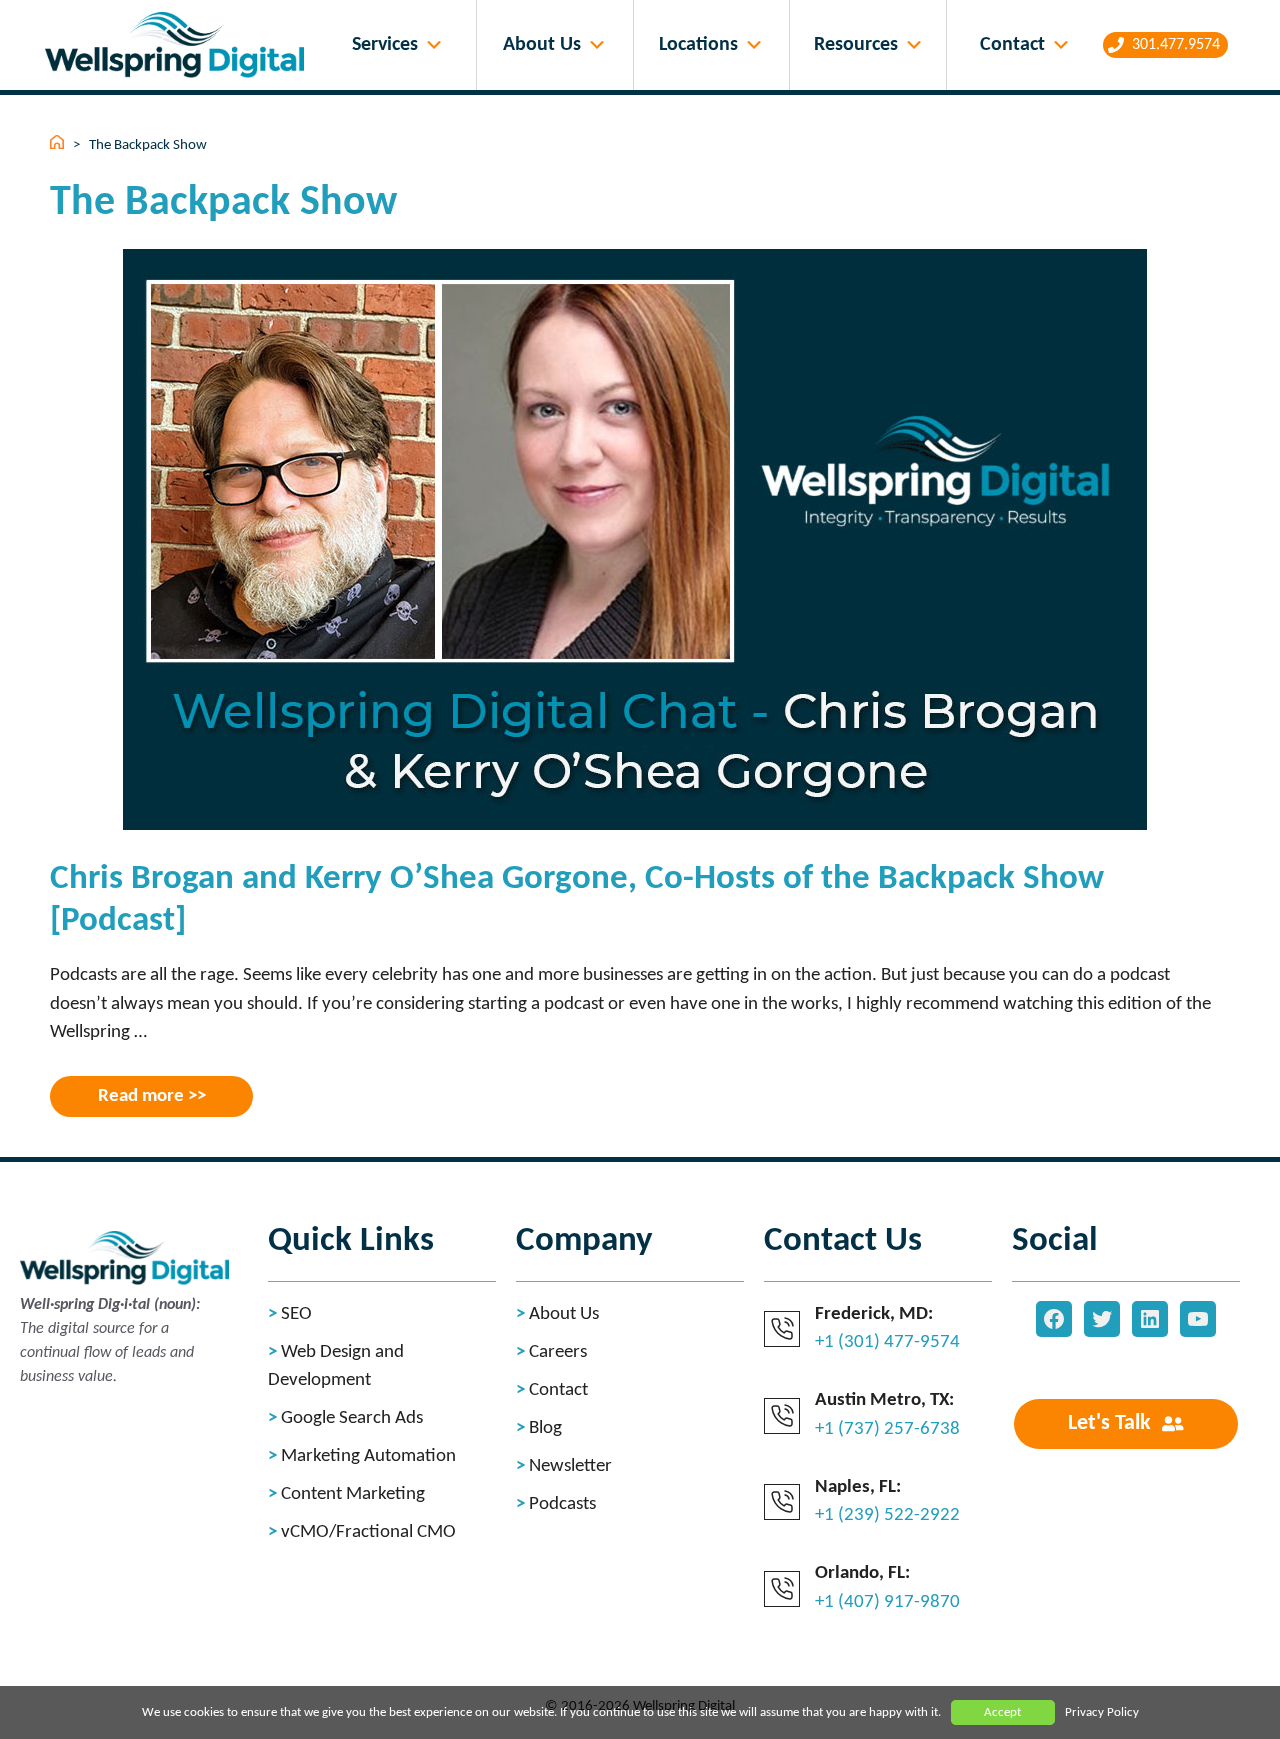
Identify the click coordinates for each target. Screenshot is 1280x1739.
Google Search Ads (352, 1418)
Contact (1012, 45)
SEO (296, 1314)
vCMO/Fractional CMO (368, 1532)
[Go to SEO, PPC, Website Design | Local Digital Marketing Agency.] (58, 145)
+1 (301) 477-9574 (887, 1342)
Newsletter (570, 1466)
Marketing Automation (368, 1456)
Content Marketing (353, 1494)
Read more (141, 1096)
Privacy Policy (1102, 1712)
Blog (545, 1428)
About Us (542, 45)
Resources (856, 45)
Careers (558, 1352)
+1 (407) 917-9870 (887, 1602)
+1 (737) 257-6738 (887, 1429)
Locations (698, 45)
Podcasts (562, 1504)
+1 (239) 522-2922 (887, 1515)
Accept (1002, 1712)
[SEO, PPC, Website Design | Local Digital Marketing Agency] (179, 45)
